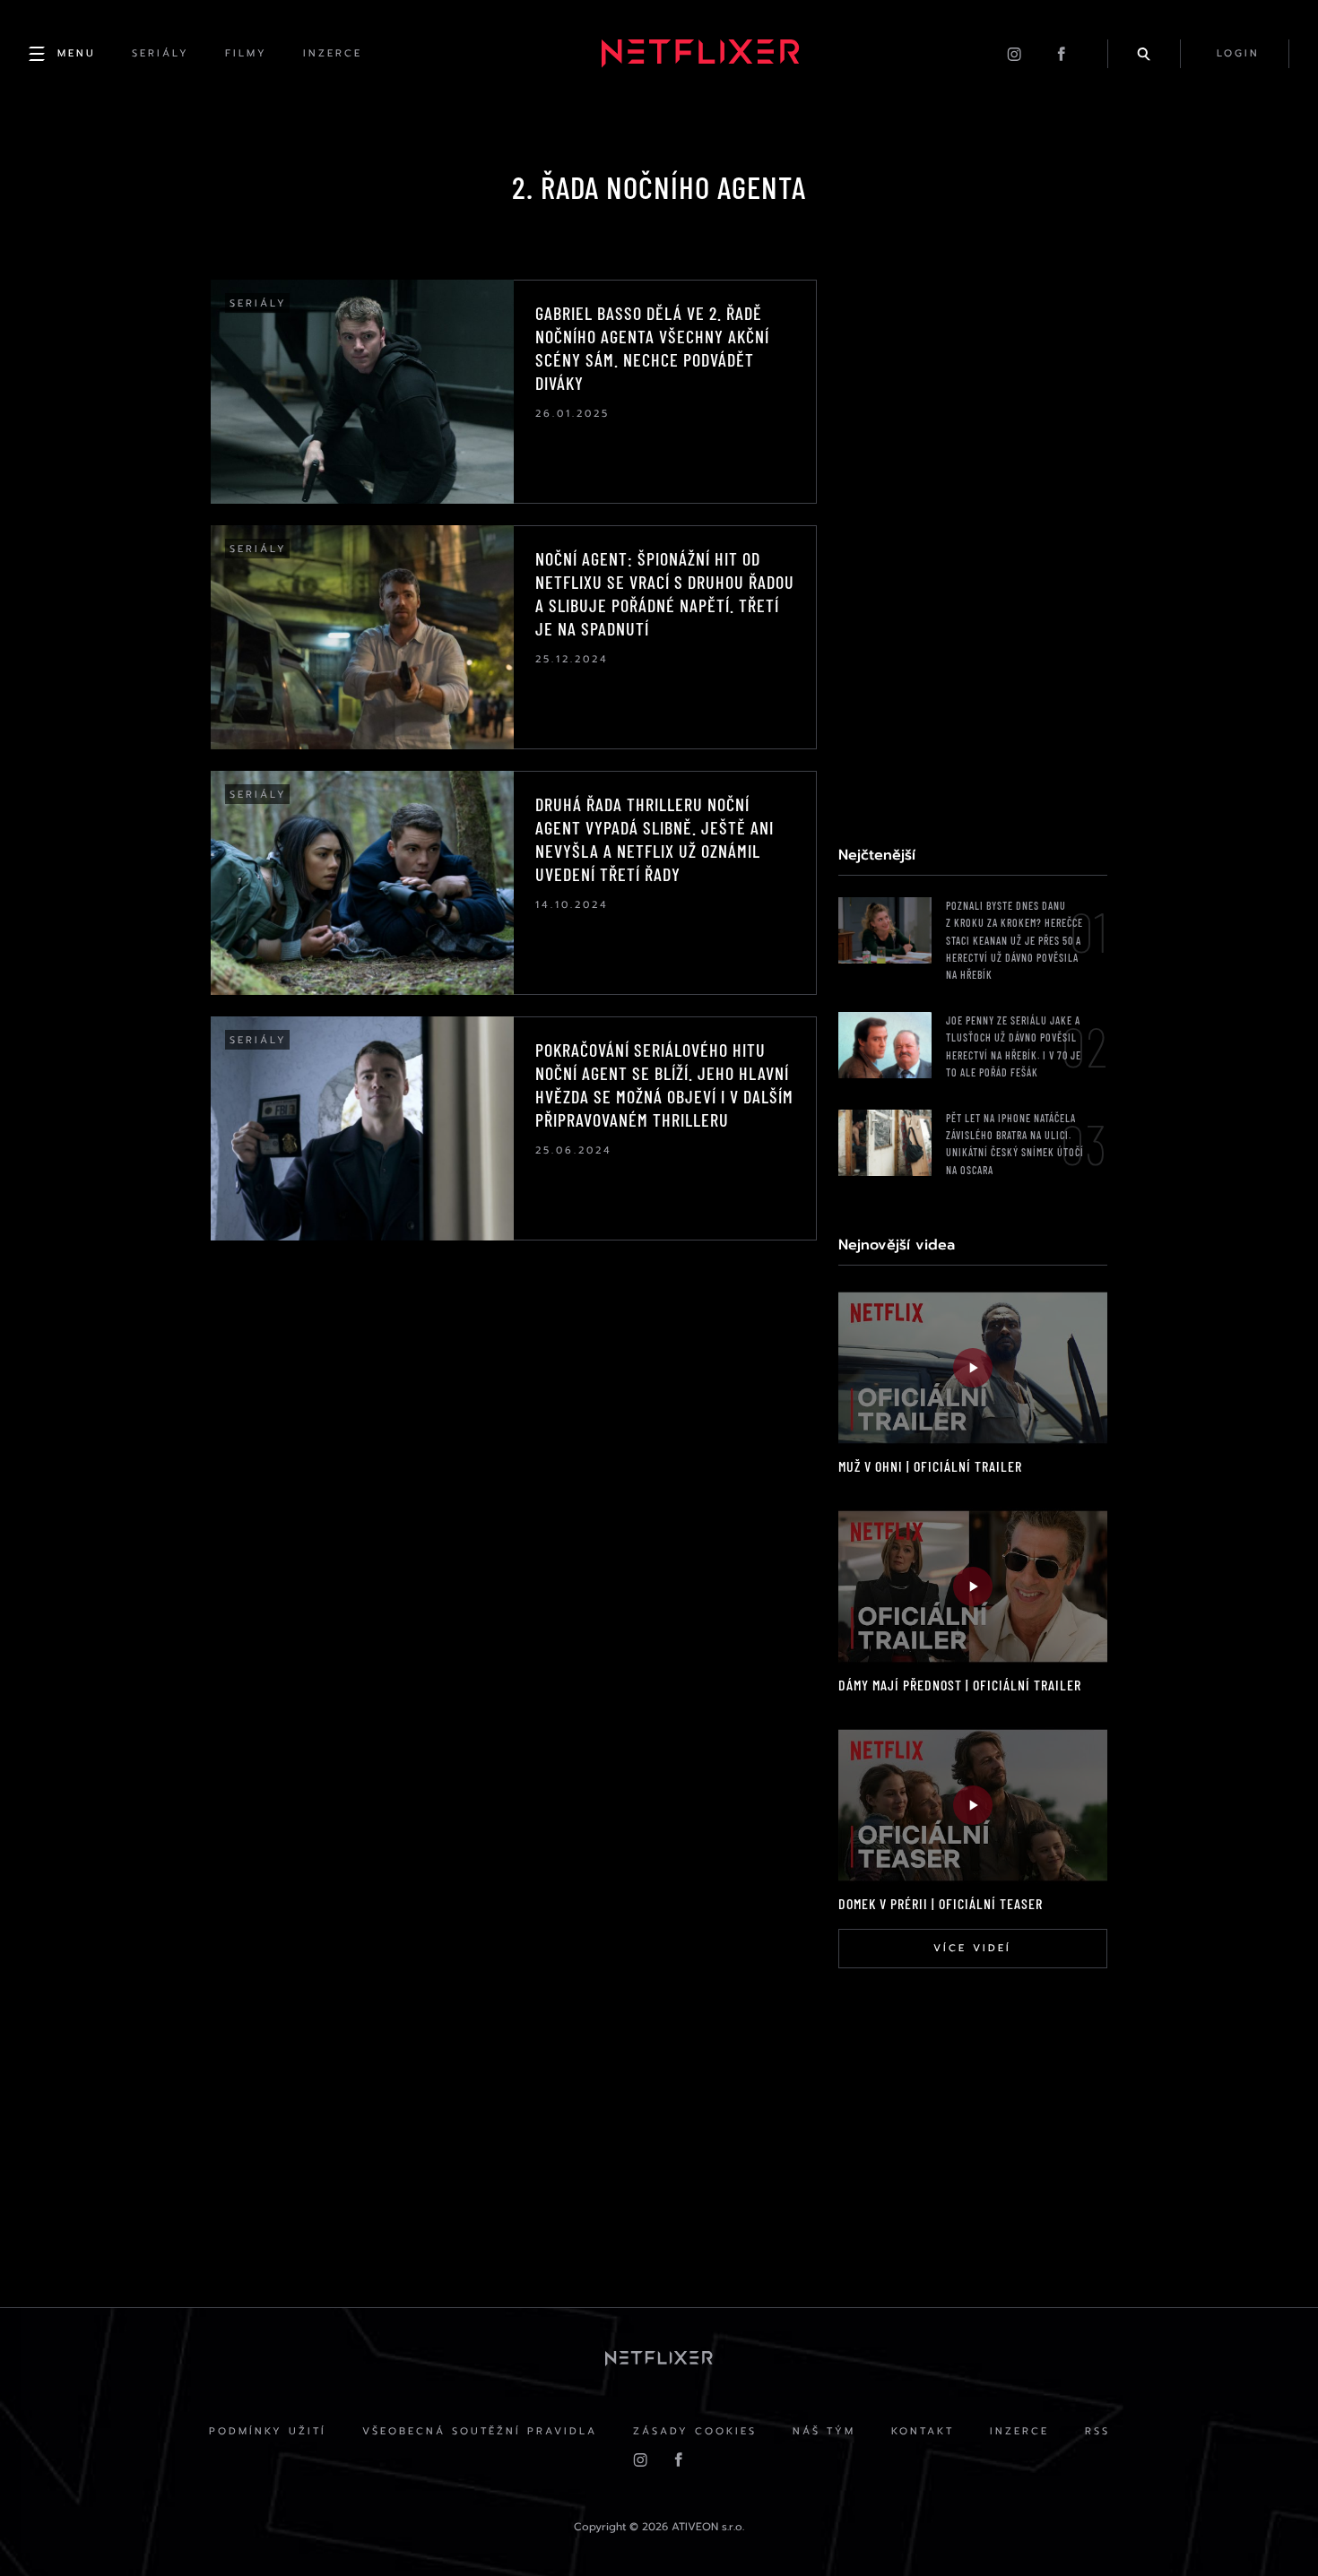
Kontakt (923, 2431)
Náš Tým (824, 2431)
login (1238, 53)
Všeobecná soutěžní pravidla (480, 2431)
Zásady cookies (695, 2431)
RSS (1097, 2431)
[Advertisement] (973, 549)
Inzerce (1019, 2431)
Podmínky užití (268, 2431)
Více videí (972, 1948)
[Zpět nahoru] (1270, 2528)
